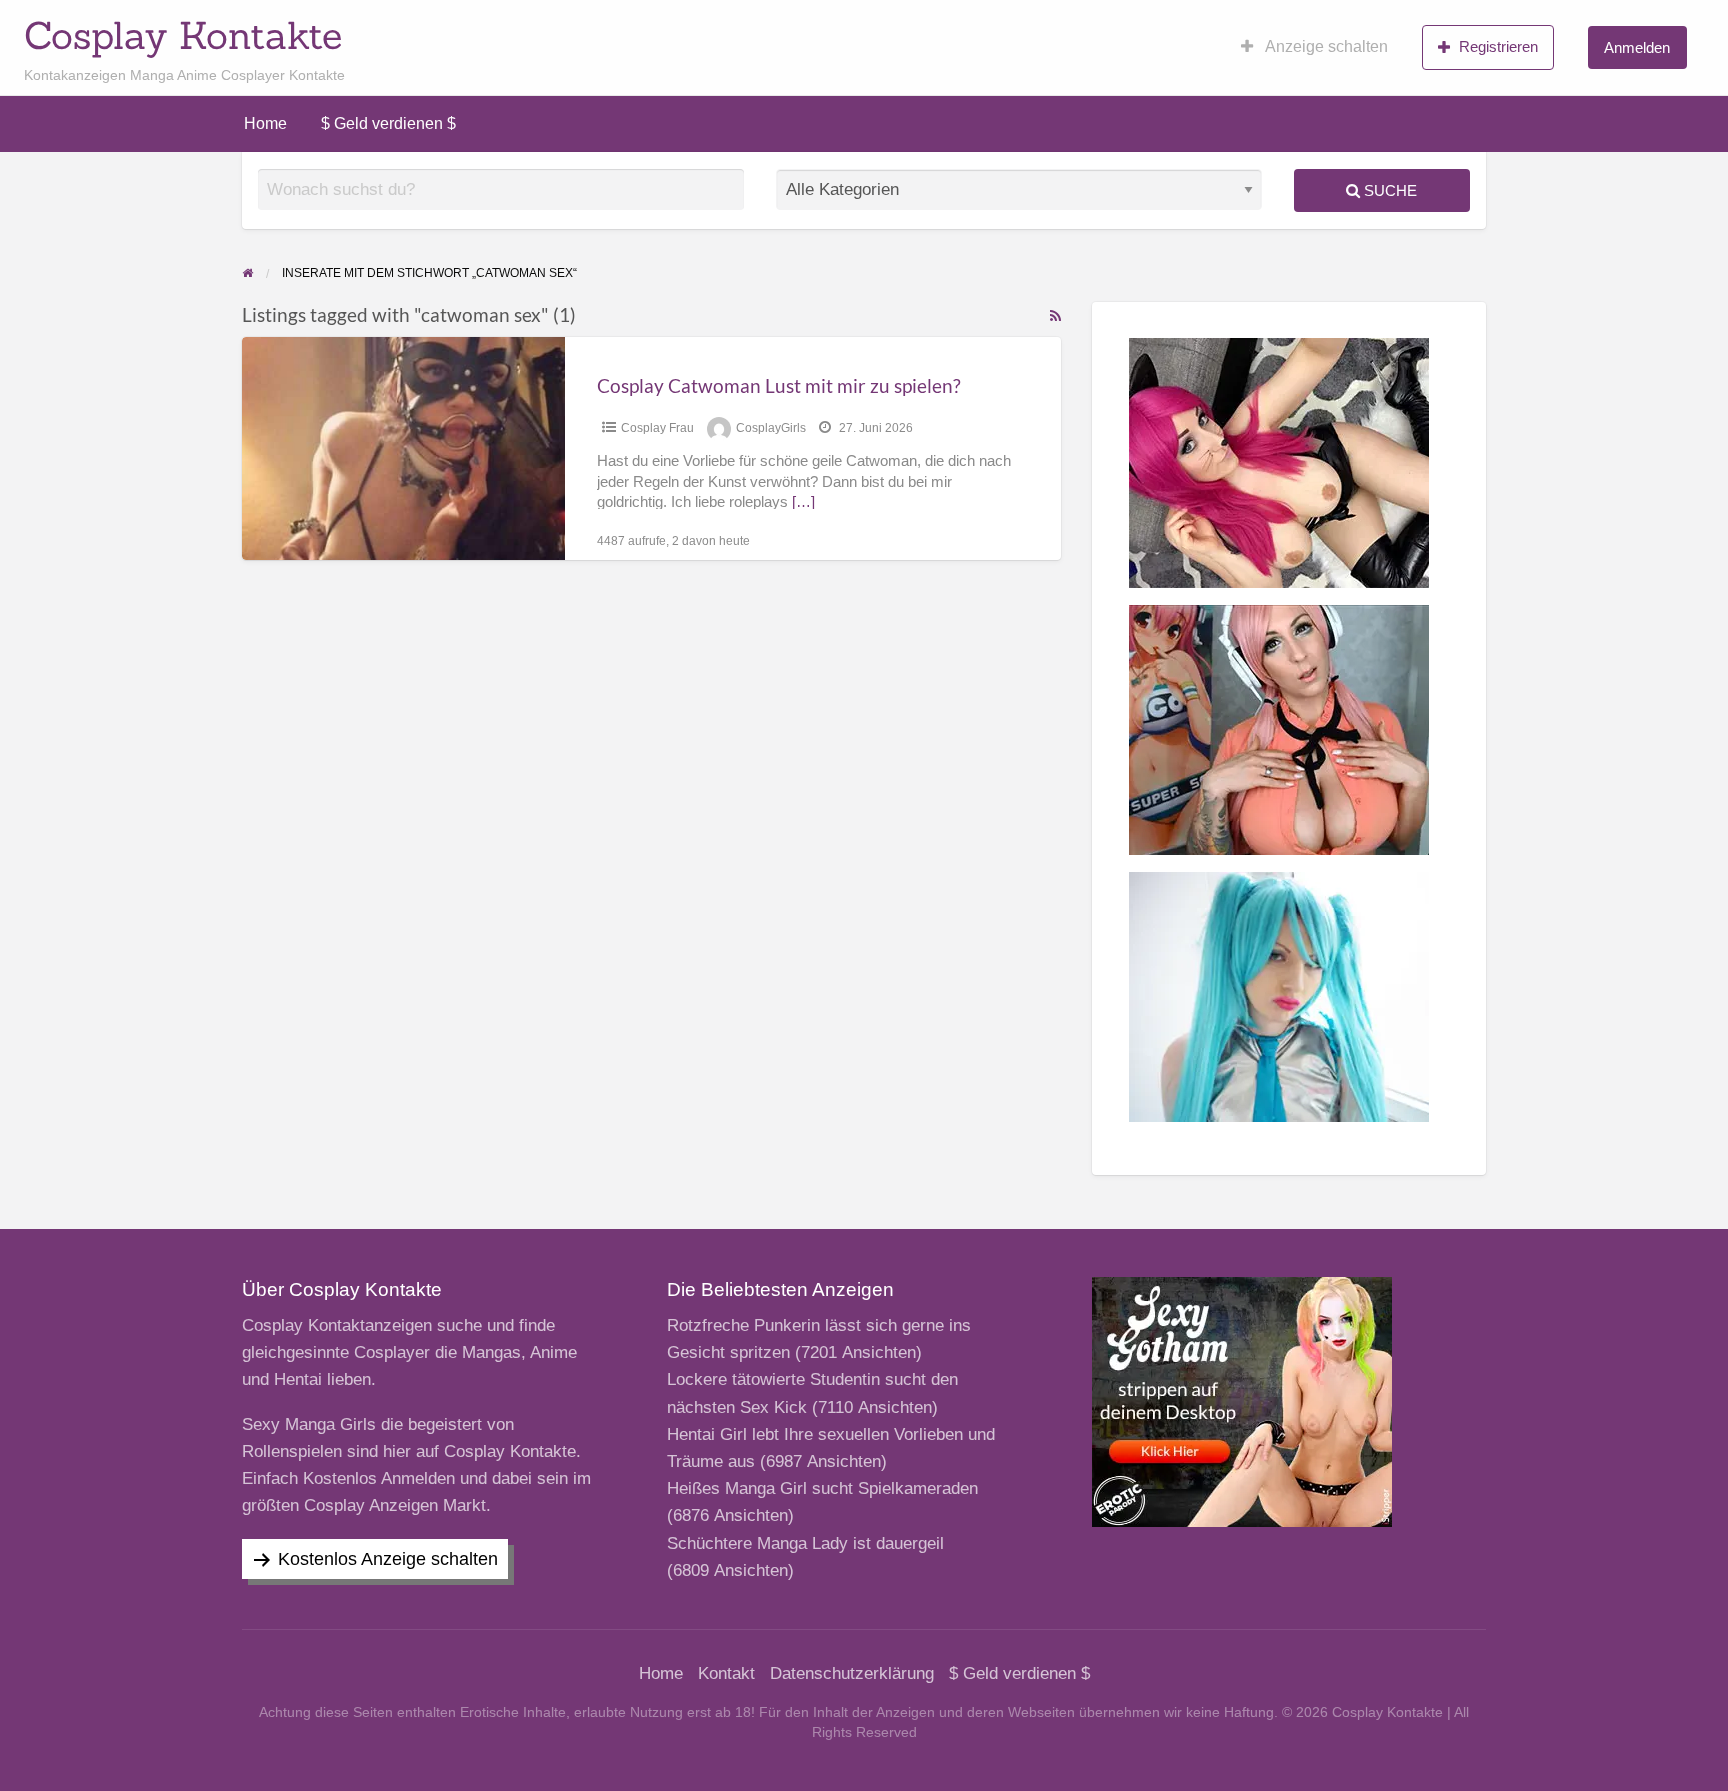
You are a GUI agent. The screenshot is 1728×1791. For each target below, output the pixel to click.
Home (265, 123)
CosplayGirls (771, 428)
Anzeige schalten (1325, 46)
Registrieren (1498, 46)
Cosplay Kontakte (183, 35)
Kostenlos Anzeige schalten (388, 1559)
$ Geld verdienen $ (388, 123)
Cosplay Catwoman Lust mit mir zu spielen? (779, 385)
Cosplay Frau (657, 428)
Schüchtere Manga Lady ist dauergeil (805, 1543)
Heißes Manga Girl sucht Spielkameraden (822, 1488)
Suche (1388, 190)
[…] (803, 502)
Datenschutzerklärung (852, 1673)
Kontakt (726, 1673)
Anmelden (1637, 47)
